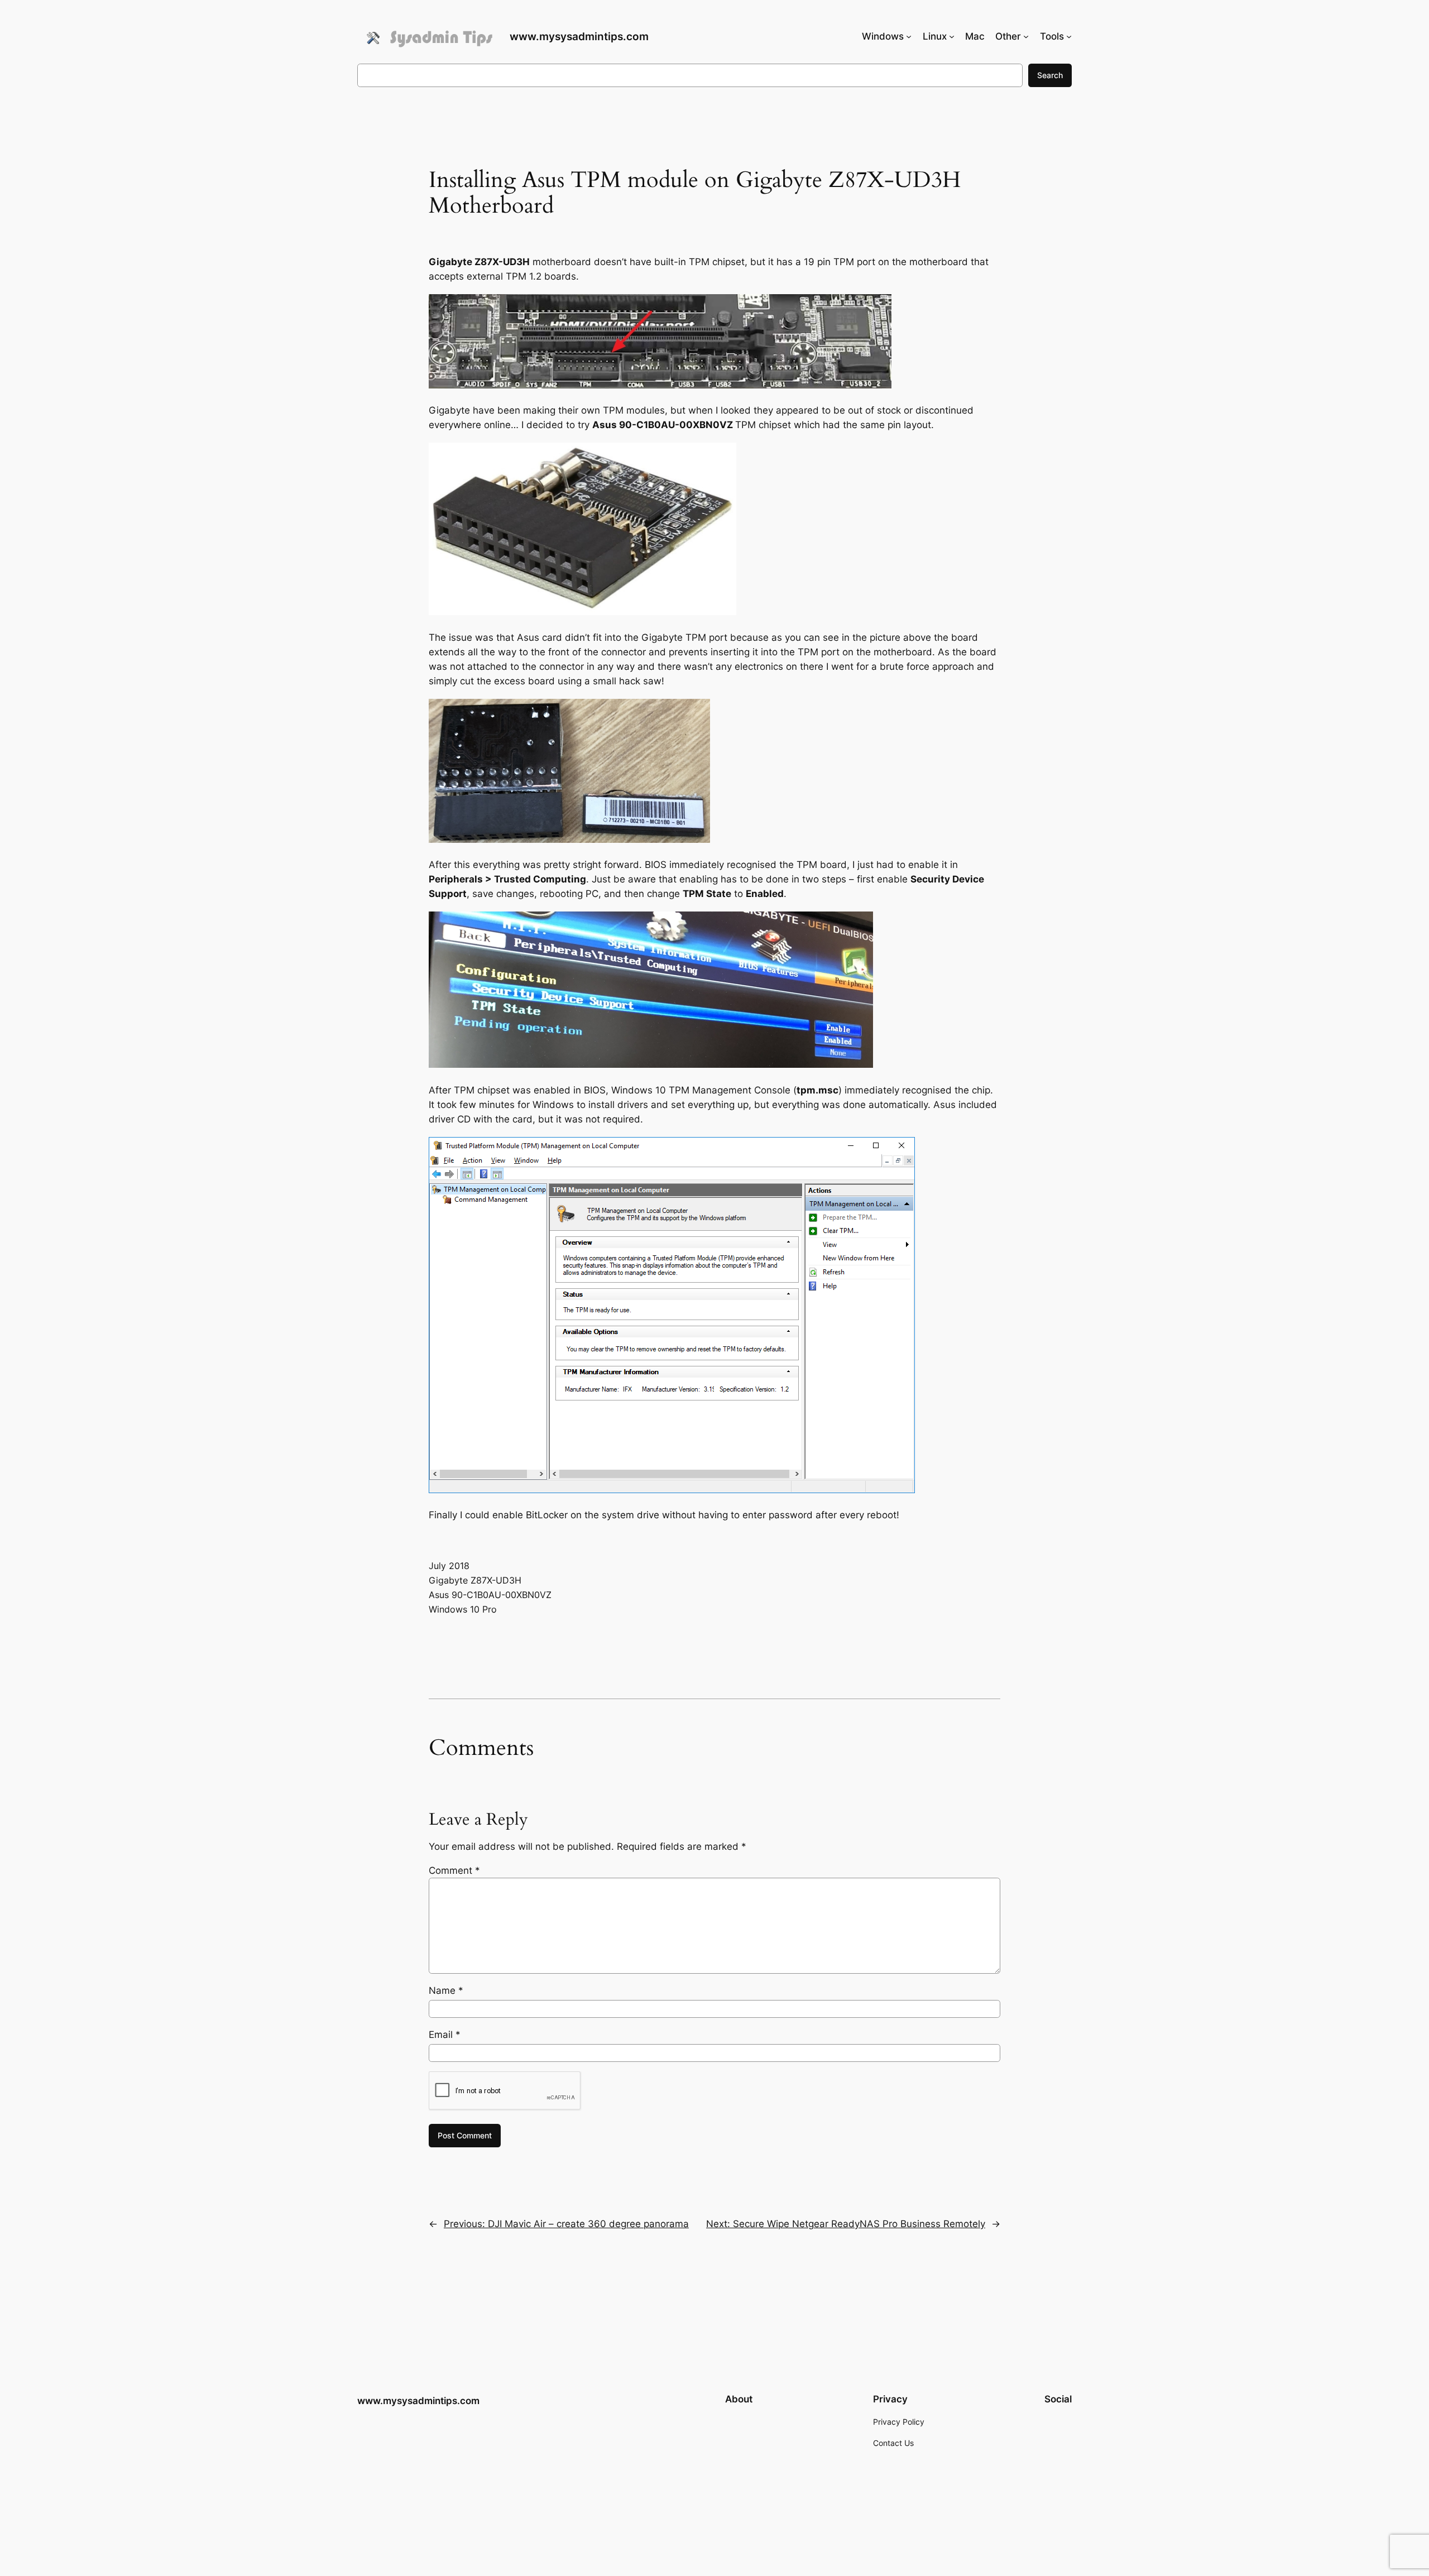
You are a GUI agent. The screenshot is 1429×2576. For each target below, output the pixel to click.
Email (445, 2035)
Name (446, 1990)
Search (1050, 75)
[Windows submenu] (909, 36)
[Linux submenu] (952, 36)
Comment (454, 1870)
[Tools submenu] (1069, 36)
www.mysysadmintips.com (579, 36)
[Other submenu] (1026, 36)
